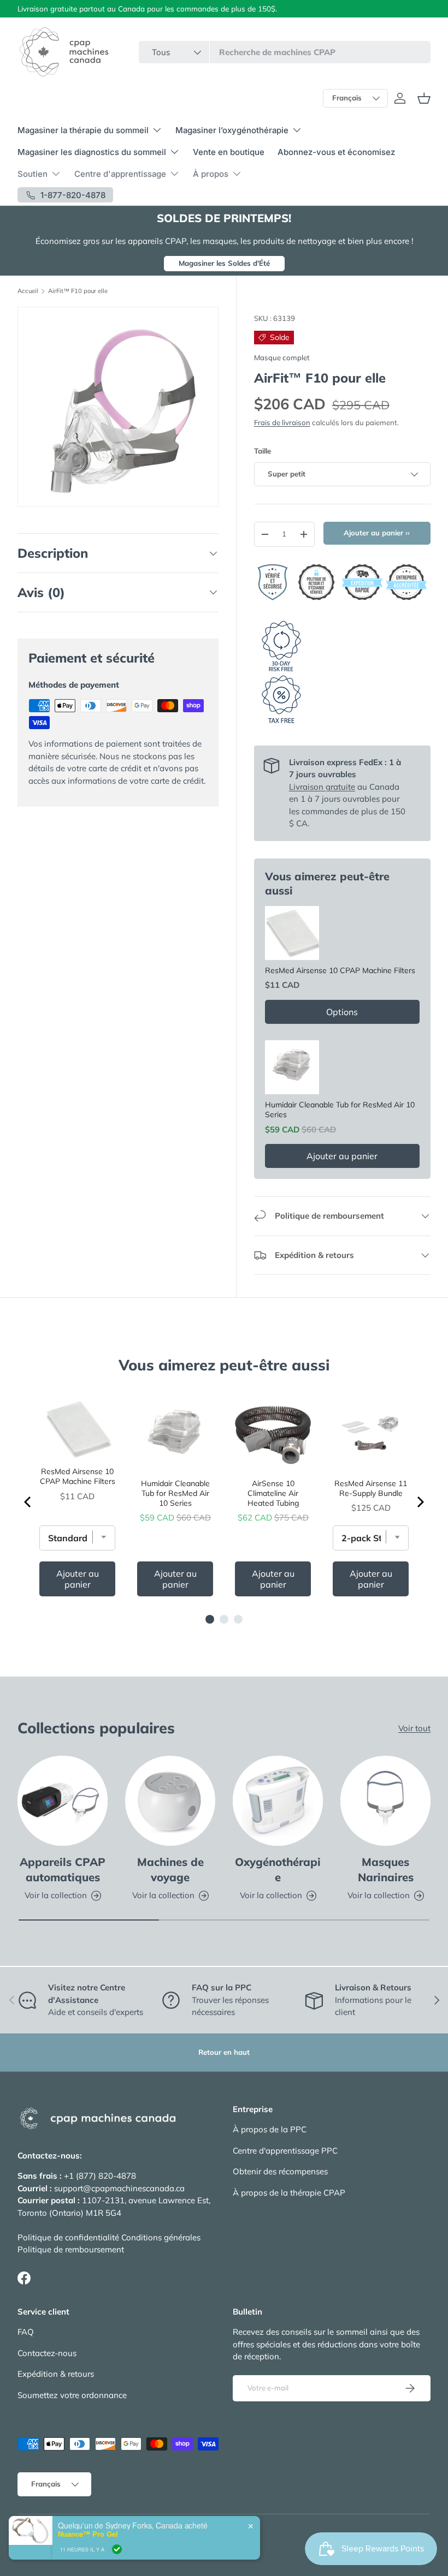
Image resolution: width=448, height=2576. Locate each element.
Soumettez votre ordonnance (72, 2395)
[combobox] (285, 52)
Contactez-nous (47, 2353)
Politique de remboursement (71, 2249)
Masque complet (282, 357)
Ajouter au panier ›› (377, 533)
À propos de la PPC (270, 2129)
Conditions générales (161, 2237)
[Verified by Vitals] (117, 2556)
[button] (424, 98)
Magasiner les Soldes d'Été (224, 263)
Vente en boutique (229, 152)
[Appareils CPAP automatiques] (63, 1801)
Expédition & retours (56, 2374)
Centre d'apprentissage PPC (285, 2151)
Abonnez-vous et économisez (336, 152)
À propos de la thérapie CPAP (289, 2193)
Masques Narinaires (386, 1870)
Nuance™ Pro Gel (88, 2541)
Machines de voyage (170, 1870)
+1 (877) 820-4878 (100, 2176)
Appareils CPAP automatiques (63, 1870)
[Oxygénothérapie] (278, 1801)
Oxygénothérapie (278, 1870)
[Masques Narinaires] (385, 1801)
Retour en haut (224, 2052)
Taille (263, 451)
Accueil (28, 291)
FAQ (26, 2332)
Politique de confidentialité (68, 2237)
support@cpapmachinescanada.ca (119, 2188)
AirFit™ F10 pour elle (78, 291)
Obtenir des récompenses (280, 2171)
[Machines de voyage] (170, 1801)
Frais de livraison (282, 422)
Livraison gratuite (322, 787)
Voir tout (414, 1728)
